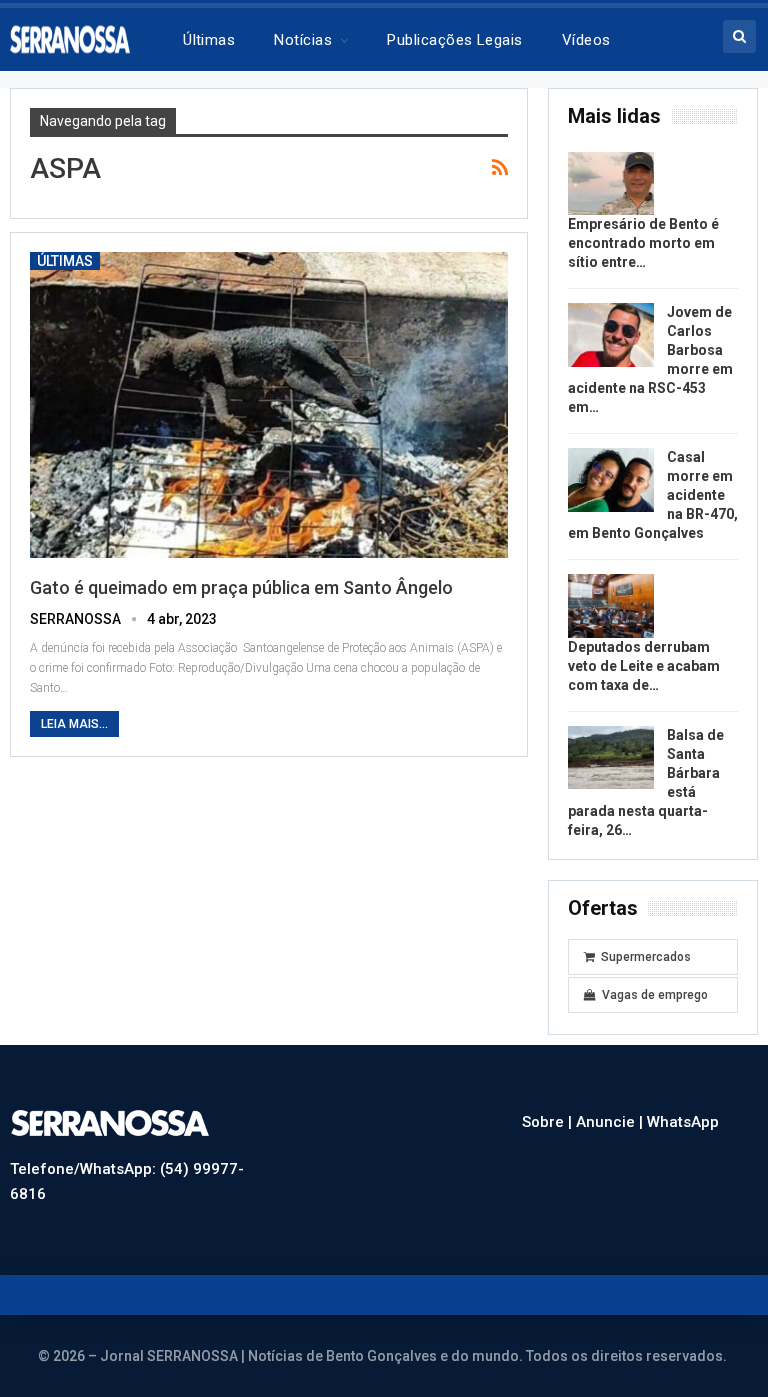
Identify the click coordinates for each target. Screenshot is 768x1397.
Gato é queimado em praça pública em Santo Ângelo (241, 587)
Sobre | (549, 1122)
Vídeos (586, 40)
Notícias (303, 40)
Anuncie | (611, 1122)
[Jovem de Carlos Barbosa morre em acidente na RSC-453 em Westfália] (611, 335)
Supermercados (646, 957)
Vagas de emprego (655, 995)
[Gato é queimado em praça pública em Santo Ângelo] (269, 405)
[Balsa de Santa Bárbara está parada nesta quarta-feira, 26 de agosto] (611, 758)
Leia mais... (74, 724)
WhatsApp (683, 1122)
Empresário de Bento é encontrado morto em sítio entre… (643, 243)
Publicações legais (454, 40)
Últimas (209, 40)
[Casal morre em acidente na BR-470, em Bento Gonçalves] (611, 480)
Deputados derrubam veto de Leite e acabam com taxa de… (644, 666)
